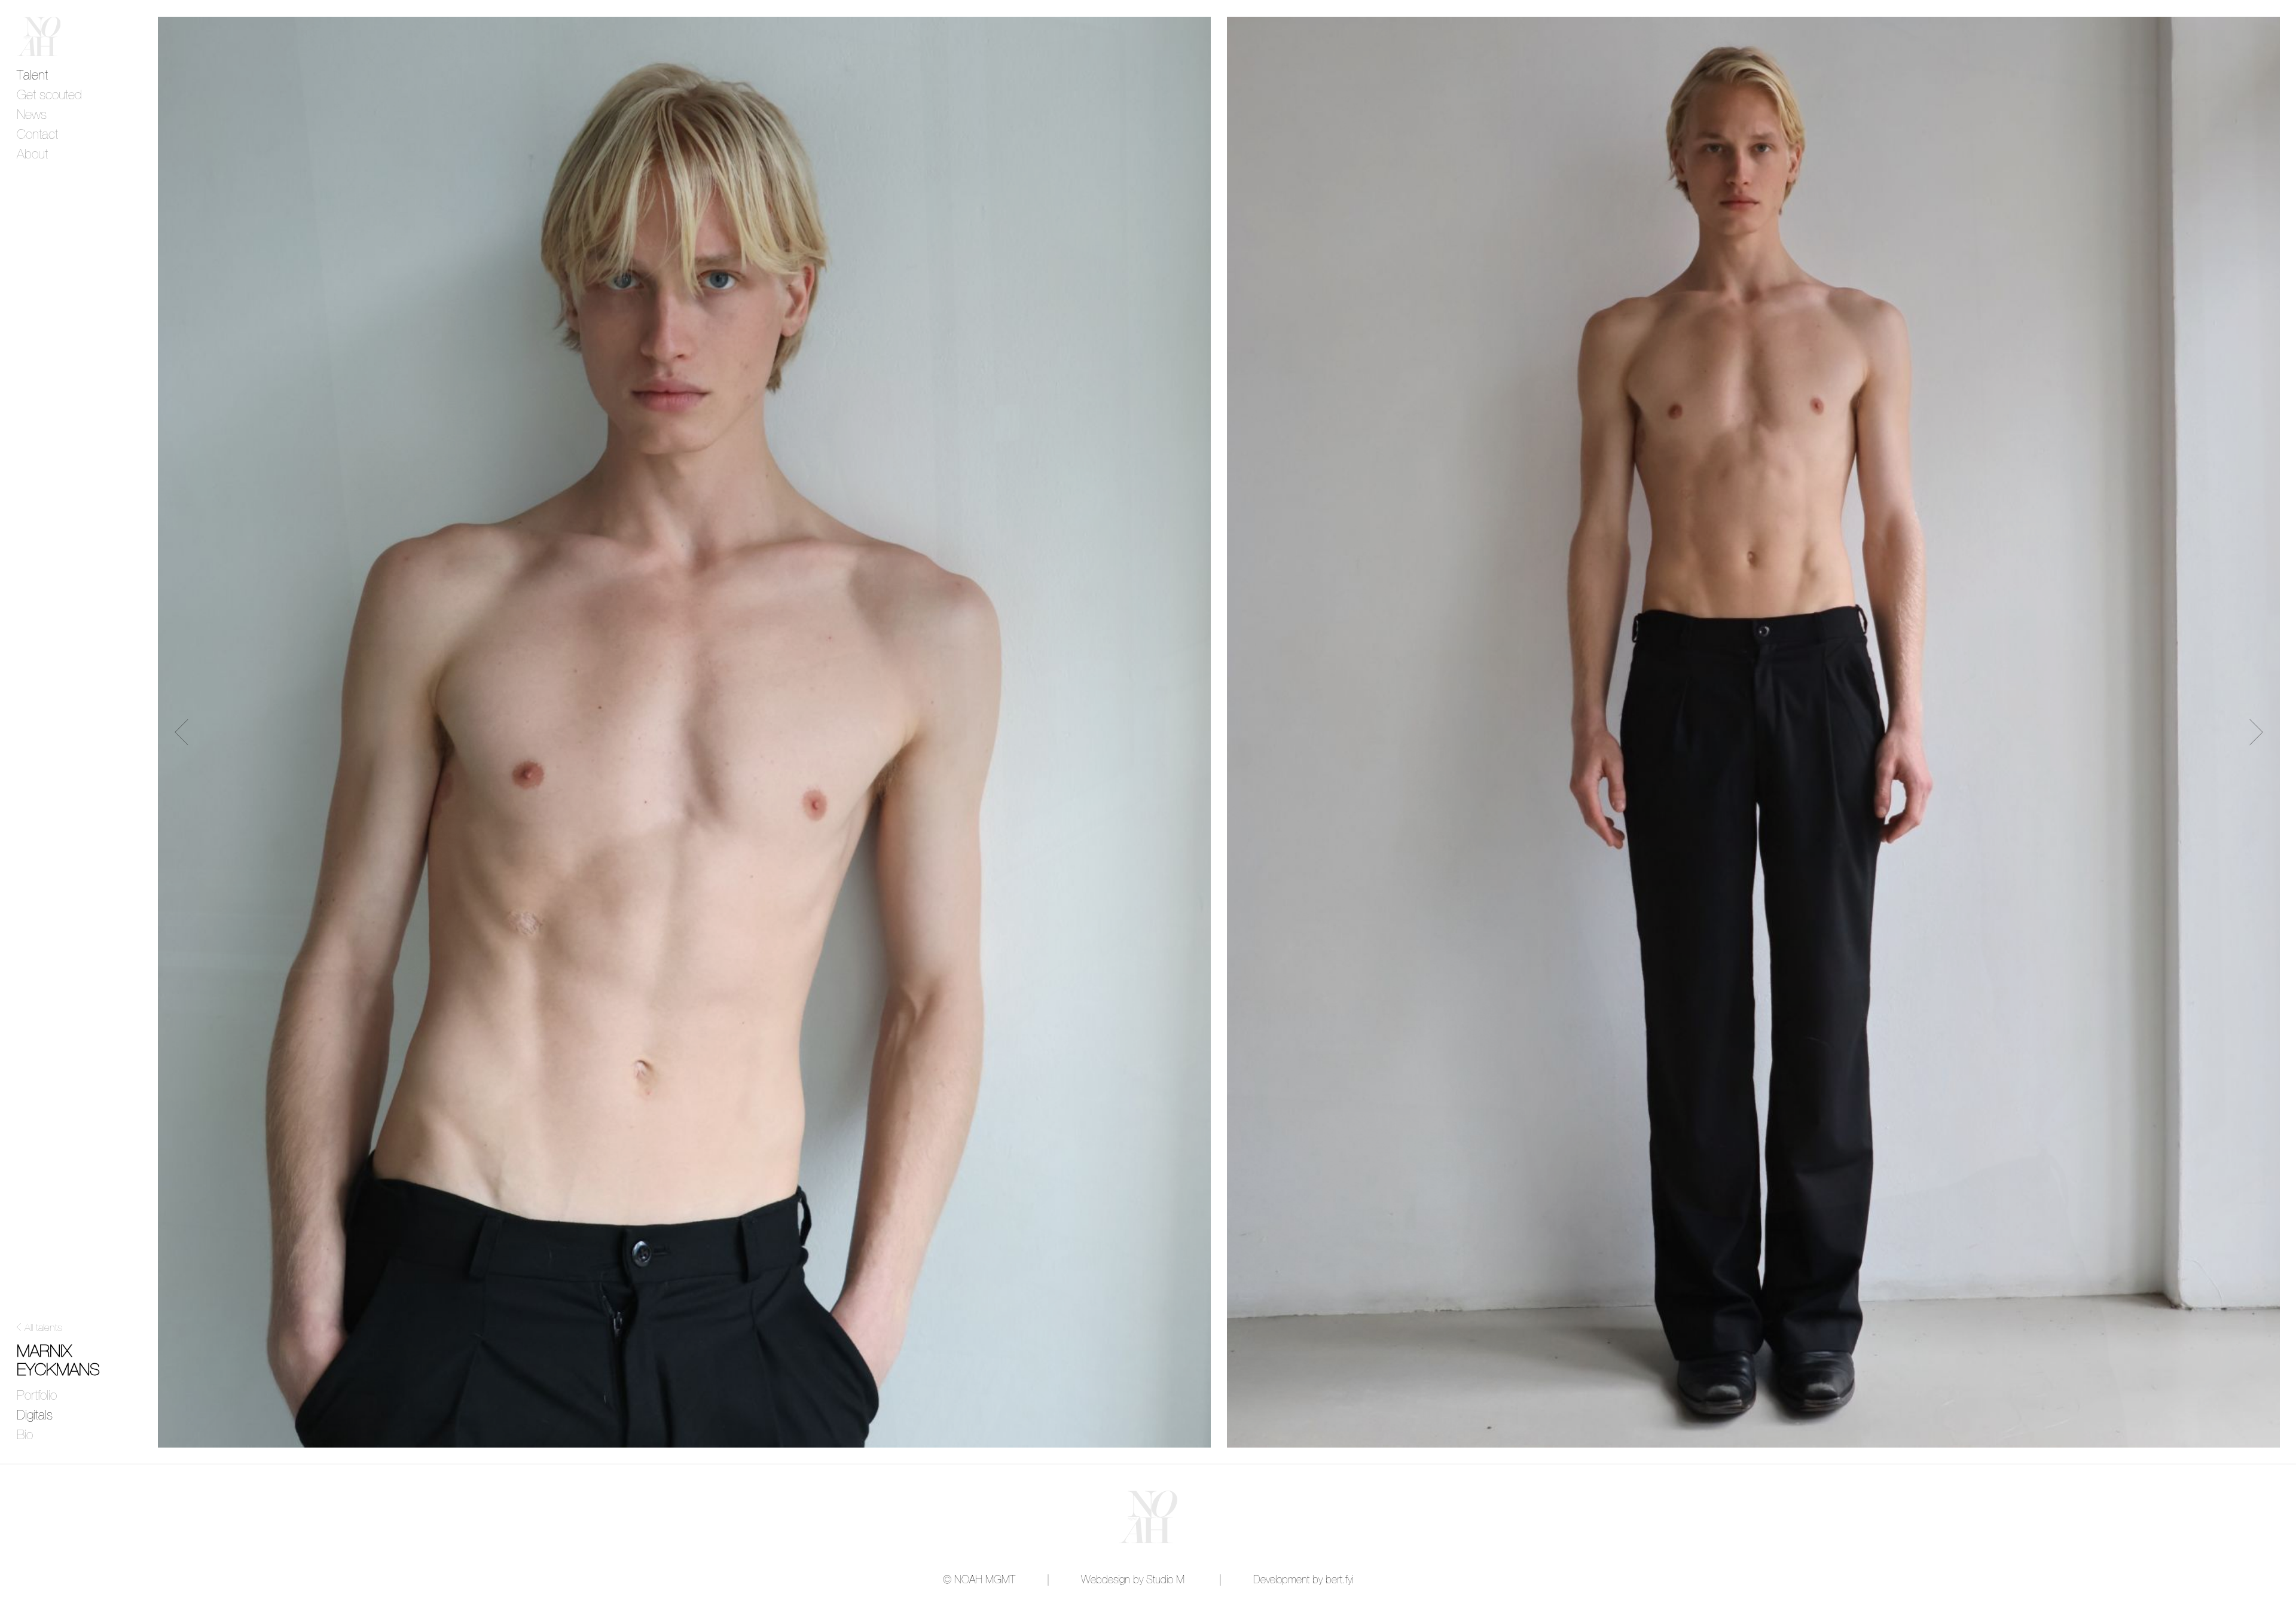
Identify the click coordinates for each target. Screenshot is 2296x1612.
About (32, 155)
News (32, 115)
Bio (25, 1436)
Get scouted (49, 96)
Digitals (35, 1416)
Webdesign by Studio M (1133, 1580)
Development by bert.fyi (1303, 1580)
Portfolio (37, 1396)
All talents (43, 1328)
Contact (37, 135)
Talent (32, 76)
